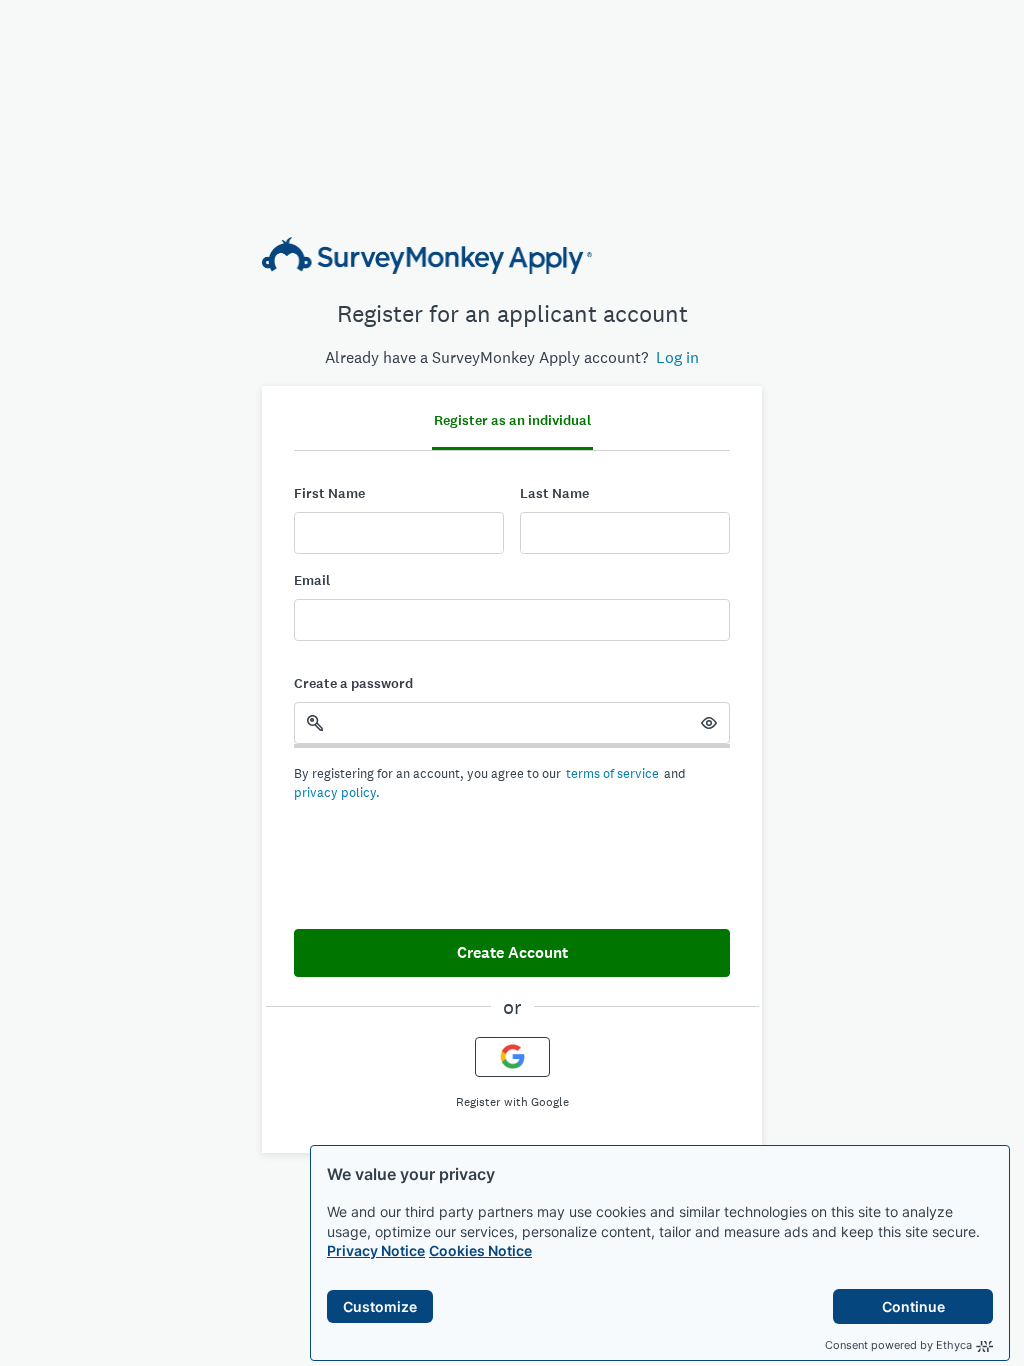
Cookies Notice (480, 1250)
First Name (329, 493)
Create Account (512, 952)
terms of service (612, 773)
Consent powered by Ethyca (898, 1345)
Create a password (353, 683)
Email (312, 580)
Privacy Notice (376, 1250)
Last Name (554, 493)
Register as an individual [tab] (512, 420)
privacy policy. (337, 792)
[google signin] (512, 1057)
